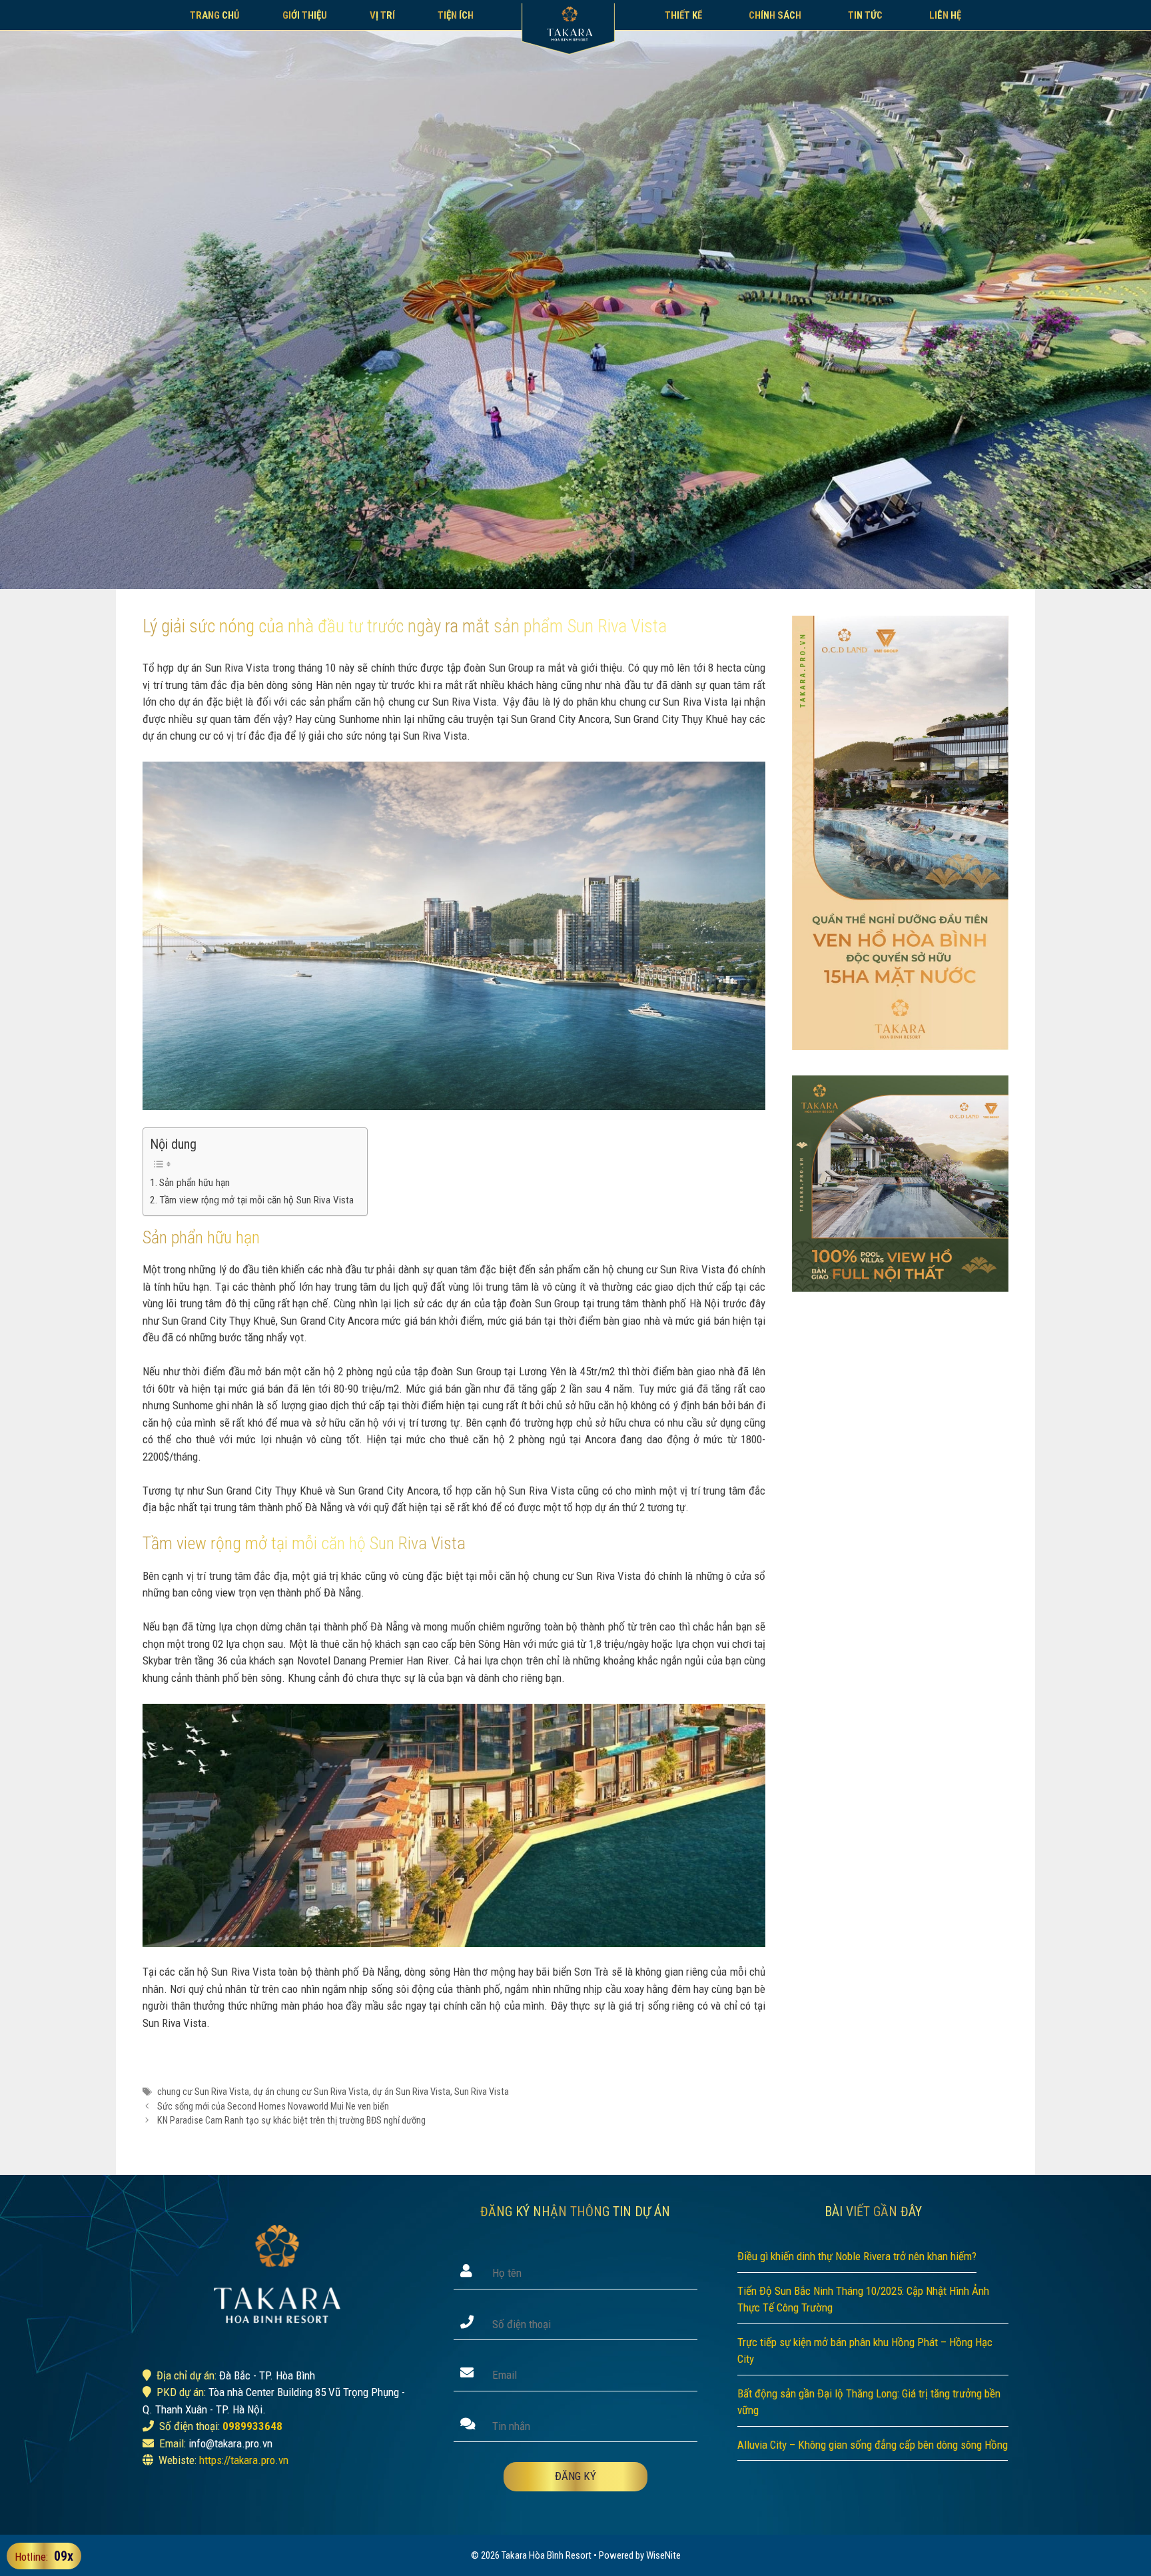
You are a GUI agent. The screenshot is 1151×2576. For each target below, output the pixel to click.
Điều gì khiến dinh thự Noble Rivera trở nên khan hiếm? (857, 2256)
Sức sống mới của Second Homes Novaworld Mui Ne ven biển (273, 2107)
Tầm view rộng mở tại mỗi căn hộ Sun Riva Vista (256, 1200)
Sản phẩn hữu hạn (194, 1183)
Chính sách (775, 15)
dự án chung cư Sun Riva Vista (311, 2092)
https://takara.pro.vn (244, 2460)
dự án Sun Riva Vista (411, 2092)
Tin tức (865, 15)
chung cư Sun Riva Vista (203, 2092)
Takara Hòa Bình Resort (547, 2555)
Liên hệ (945, 15)
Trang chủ (215, 15)
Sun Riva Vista (482, 2092)
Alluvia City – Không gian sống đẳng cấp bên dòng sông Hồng (873, 2445)
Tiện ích (456, 15)
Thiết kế (683, 15)
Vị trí (382, 15)
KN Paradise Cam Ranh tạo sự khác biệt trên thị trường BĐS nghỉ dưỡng (291, 2121)
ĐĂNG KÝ (575, 2476)
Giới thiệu (305, 15)
